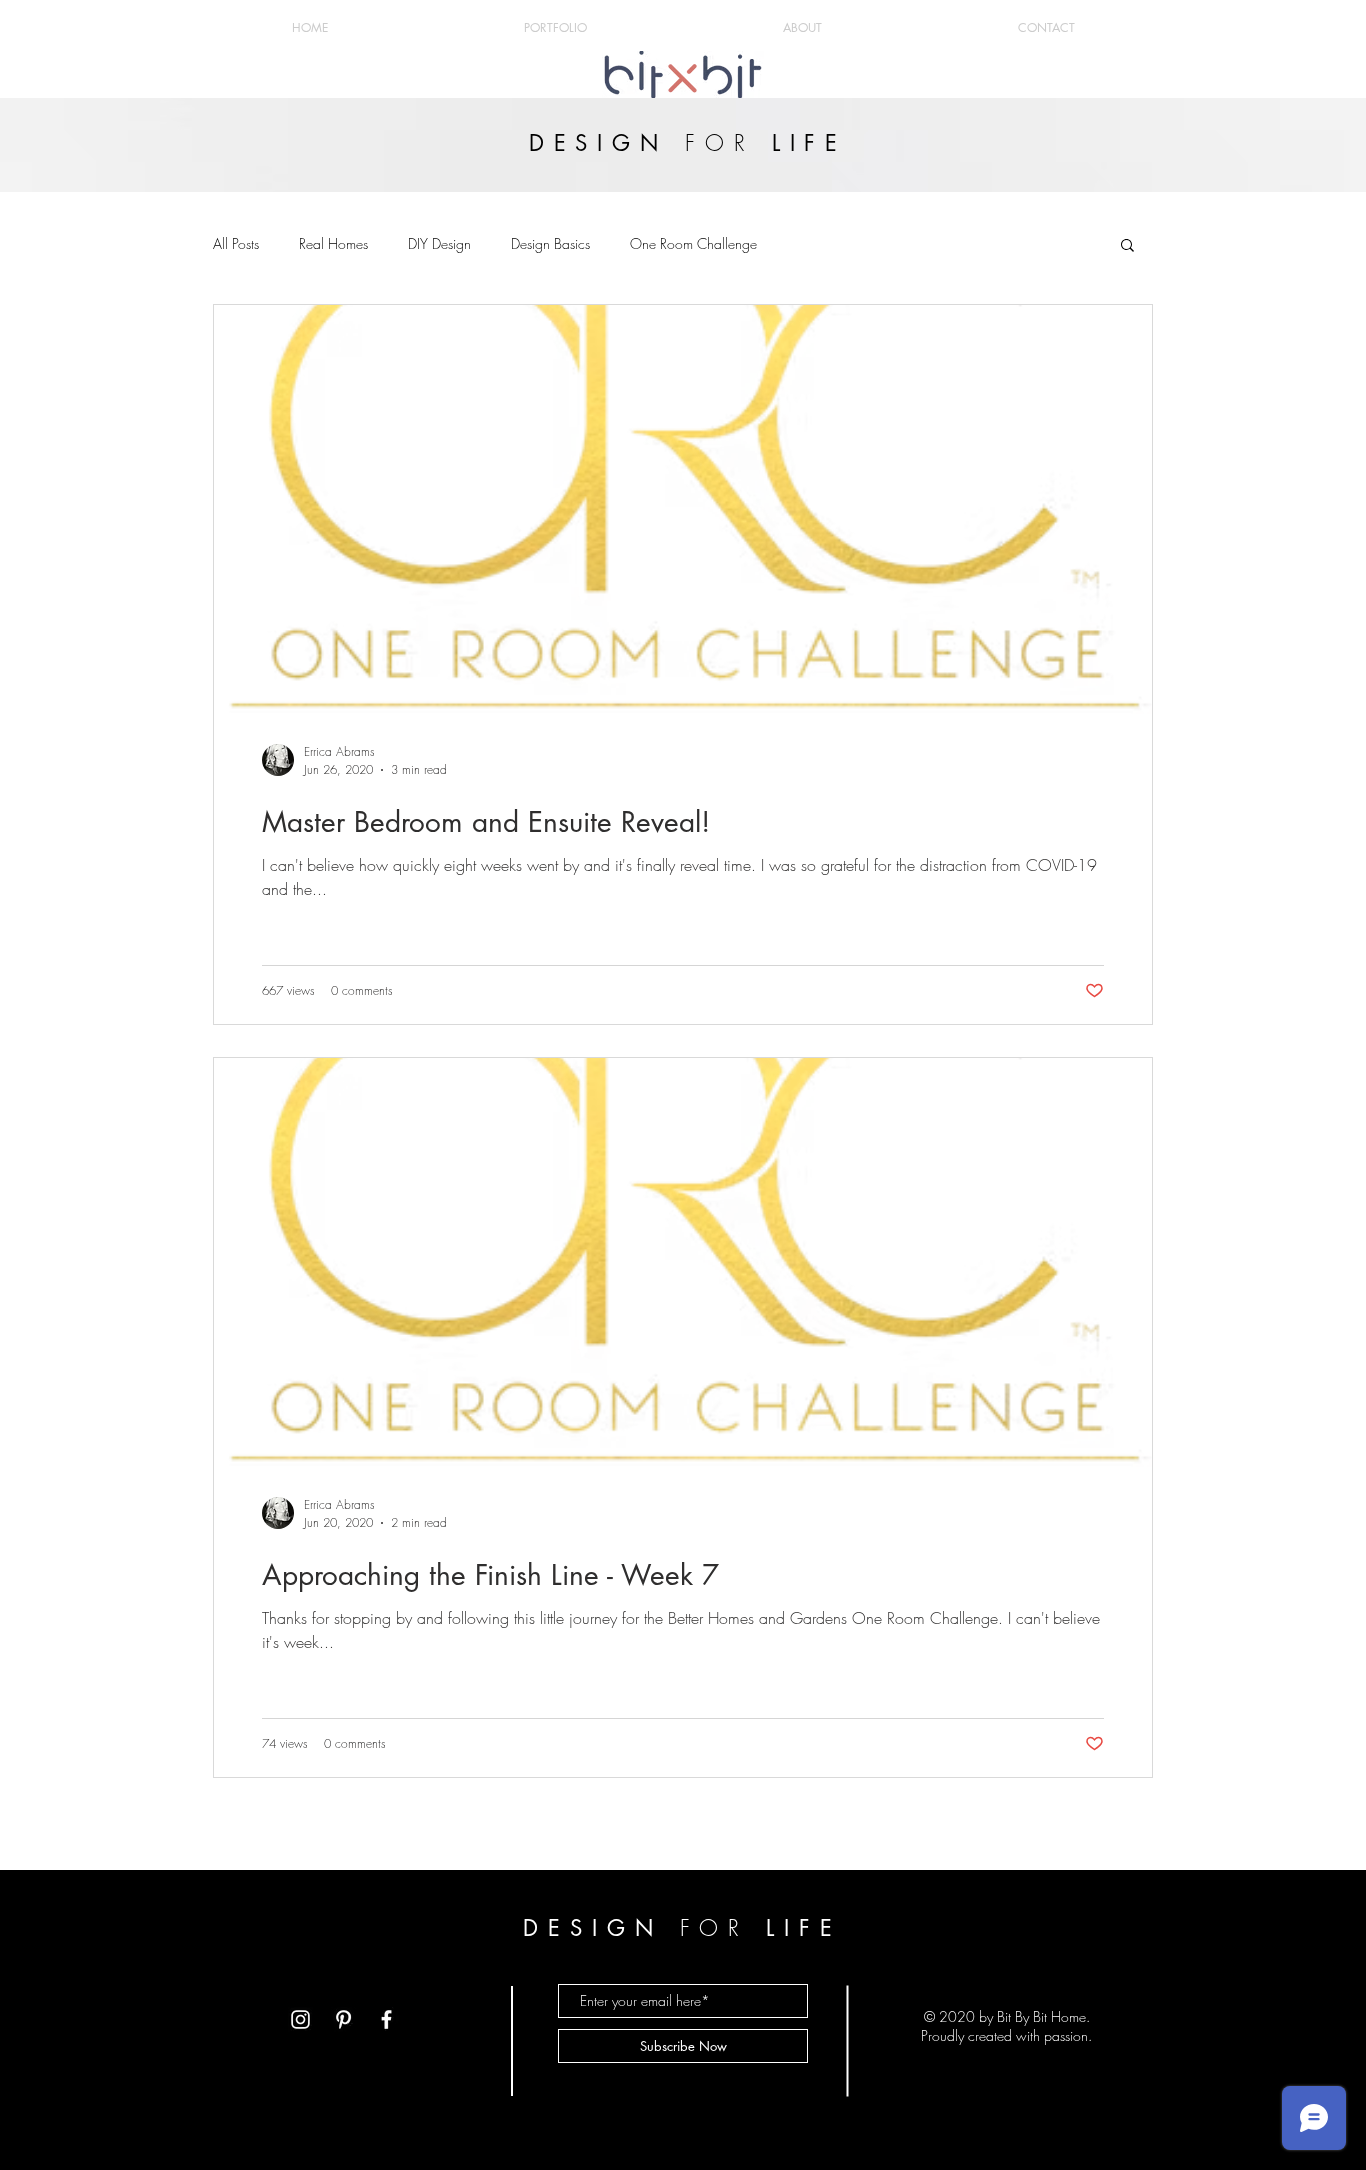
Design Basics (550, 243)
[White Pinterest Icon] (343, 2019)
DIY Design (439, 243)
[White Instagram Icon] (300, 2019)
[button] (1127, 246)
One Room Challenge (693, 243)
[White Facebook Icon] (386, 2019)
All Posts (236, 243)
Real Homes (333, 243)
